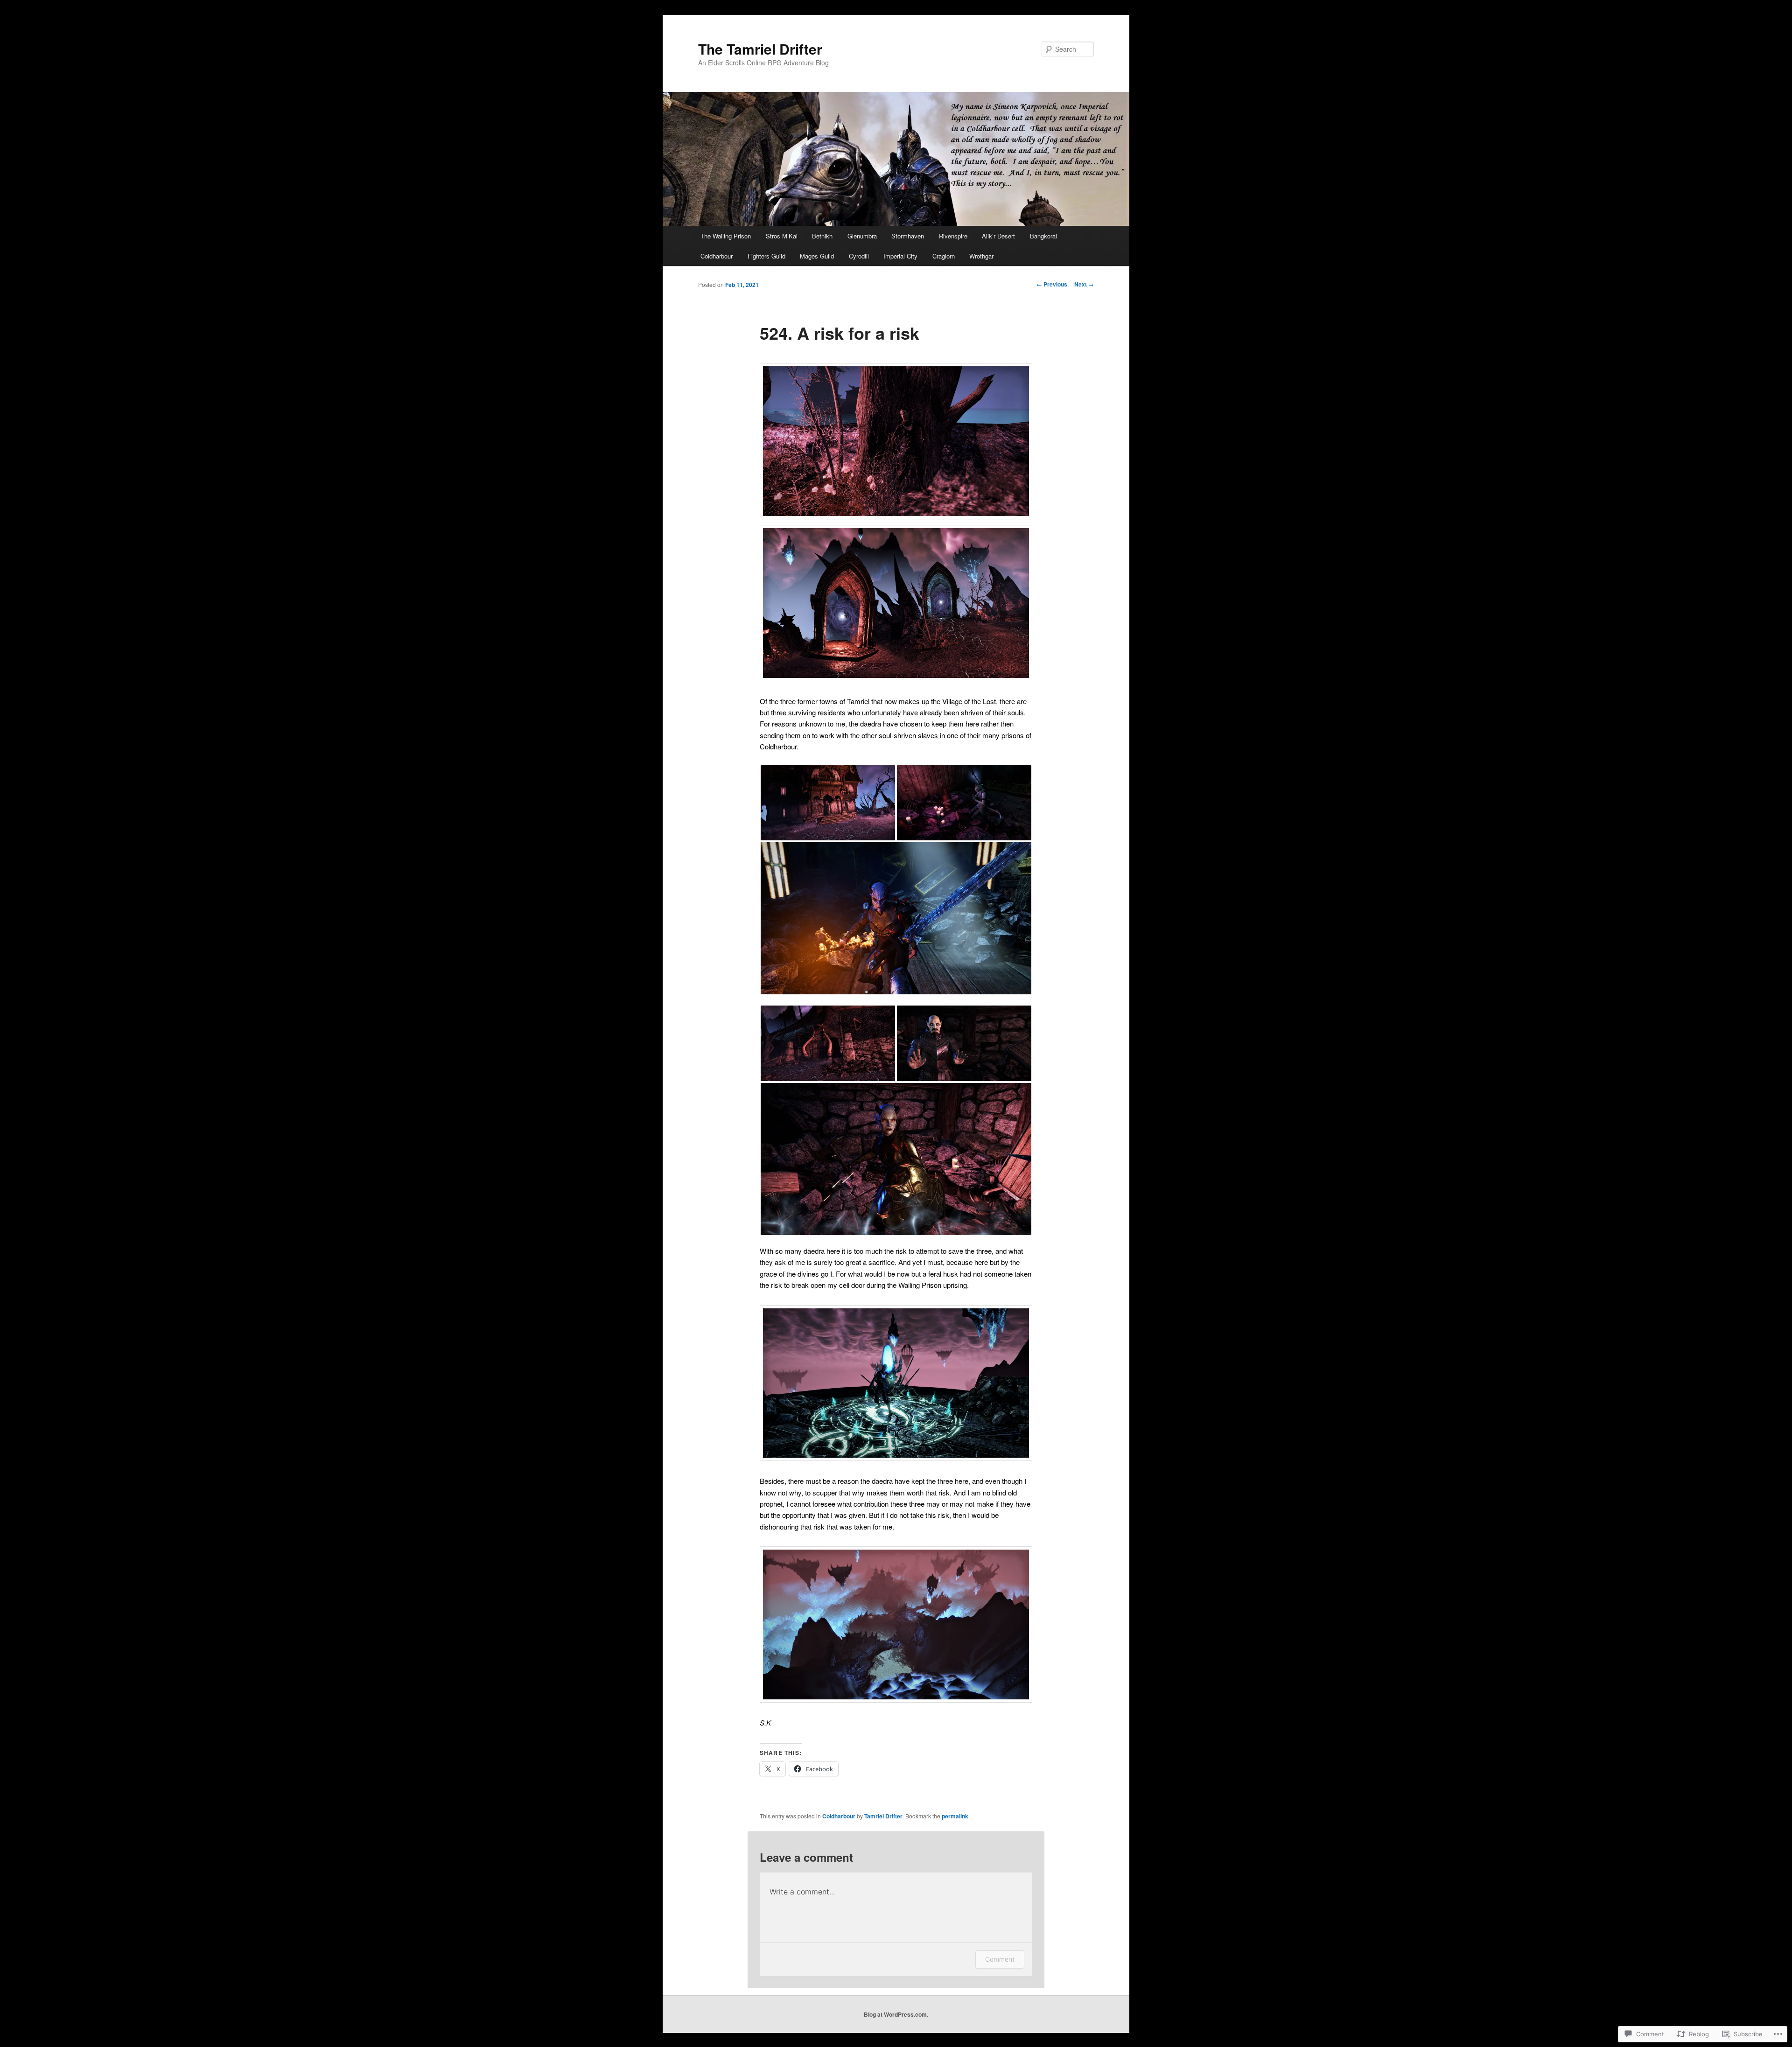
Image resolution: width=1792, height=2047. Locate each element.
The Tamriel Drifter (760, 49)
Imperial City (900, 256)
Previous (1052, 284)
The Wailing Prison (726, 236)
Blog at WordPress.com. (896, 2014)
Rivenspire (953, 236)
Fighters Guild (766, 256)
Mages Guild (817, 256)
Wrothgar (981, 256)
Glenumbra (862, 236)
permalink (955, 1816)
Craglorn (944, 256)
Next (1084, 284)
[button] (828, 803)
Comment (1000, 1959)
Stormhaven (908, 236)
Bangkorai (1043, 236)
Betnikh (822, 236)
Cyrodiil (859, 256)
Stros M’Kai (782, 236)
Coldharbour (717, 256)
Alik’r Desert (998, 236)
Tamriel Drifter (883, 1816)
